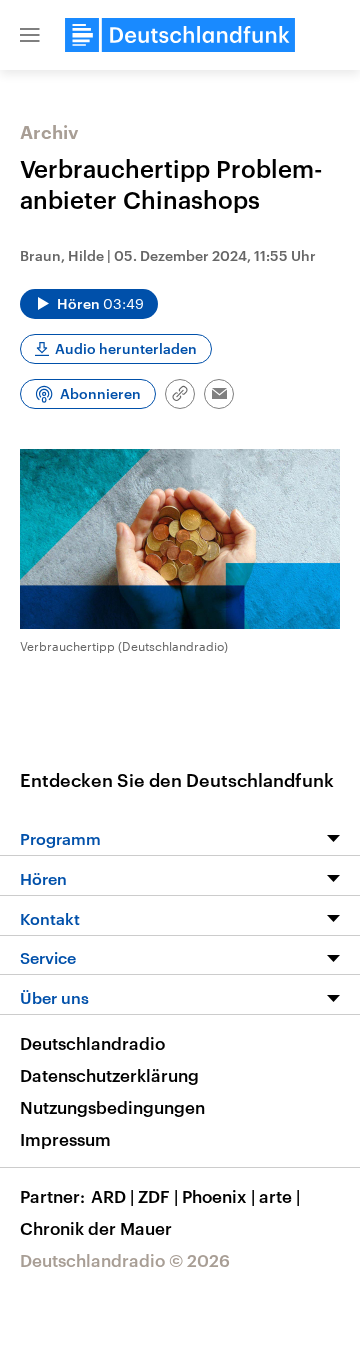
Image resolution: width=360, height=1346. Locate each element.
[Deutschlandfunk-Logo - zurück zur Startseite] (180, 35)
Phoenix (218, 1196)
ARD (112, 1196)
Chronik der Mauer (96, 1228)
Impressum (65, 1139)
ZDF (158, 1196)
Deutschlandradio (92, 1043)
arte (279, 1196)
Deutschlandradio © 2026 (125, 1260)
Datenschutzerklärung (109, 1075)
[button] (30, 35)
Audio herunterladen (126, 348)
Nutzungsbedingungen (112, 1107)
